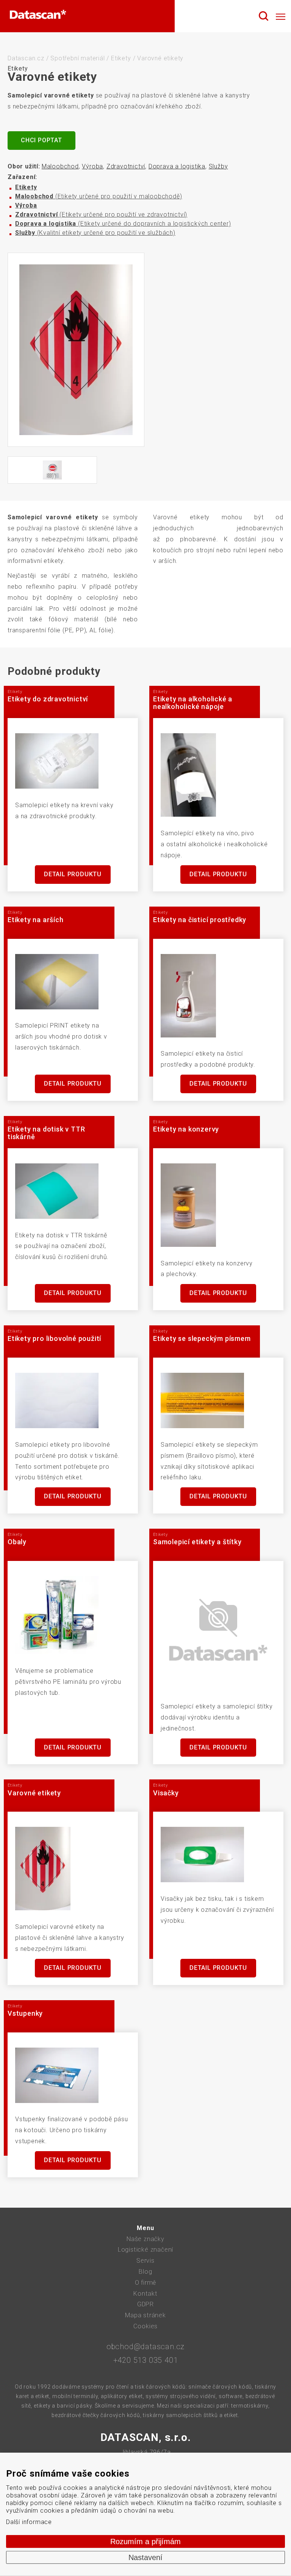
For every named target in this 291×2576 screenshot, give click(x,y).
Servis (145, 2261)
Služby (218, 166)
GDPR (145, 2304)
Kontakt (145, 2294)
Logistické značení (145, 2250)
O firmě (146, 2283)
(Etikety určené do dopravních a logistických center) (123, 224)
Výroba (92, 166)
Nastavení (145, 2557)
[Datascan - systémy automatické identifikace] (38, 16)
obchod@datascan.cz (145, 2347)
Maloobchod (60, 166)
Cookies (146, 2326)
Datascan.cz (26, 58)
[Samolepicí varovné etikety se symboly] (76, 350)
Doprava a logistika (177, 166)
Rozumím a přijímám (145, 2541)
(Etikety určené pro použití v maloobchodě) (99, 196)
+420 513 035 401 (146, 2360)
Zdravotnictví (126, 166)
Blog (145, 2272)
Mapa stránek (145, 2315)
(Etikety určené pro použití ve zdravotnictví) (101, 215)
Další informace (29, 2522)
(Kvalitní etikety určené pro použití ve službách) (95, 233)
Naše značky (145, 2239)
